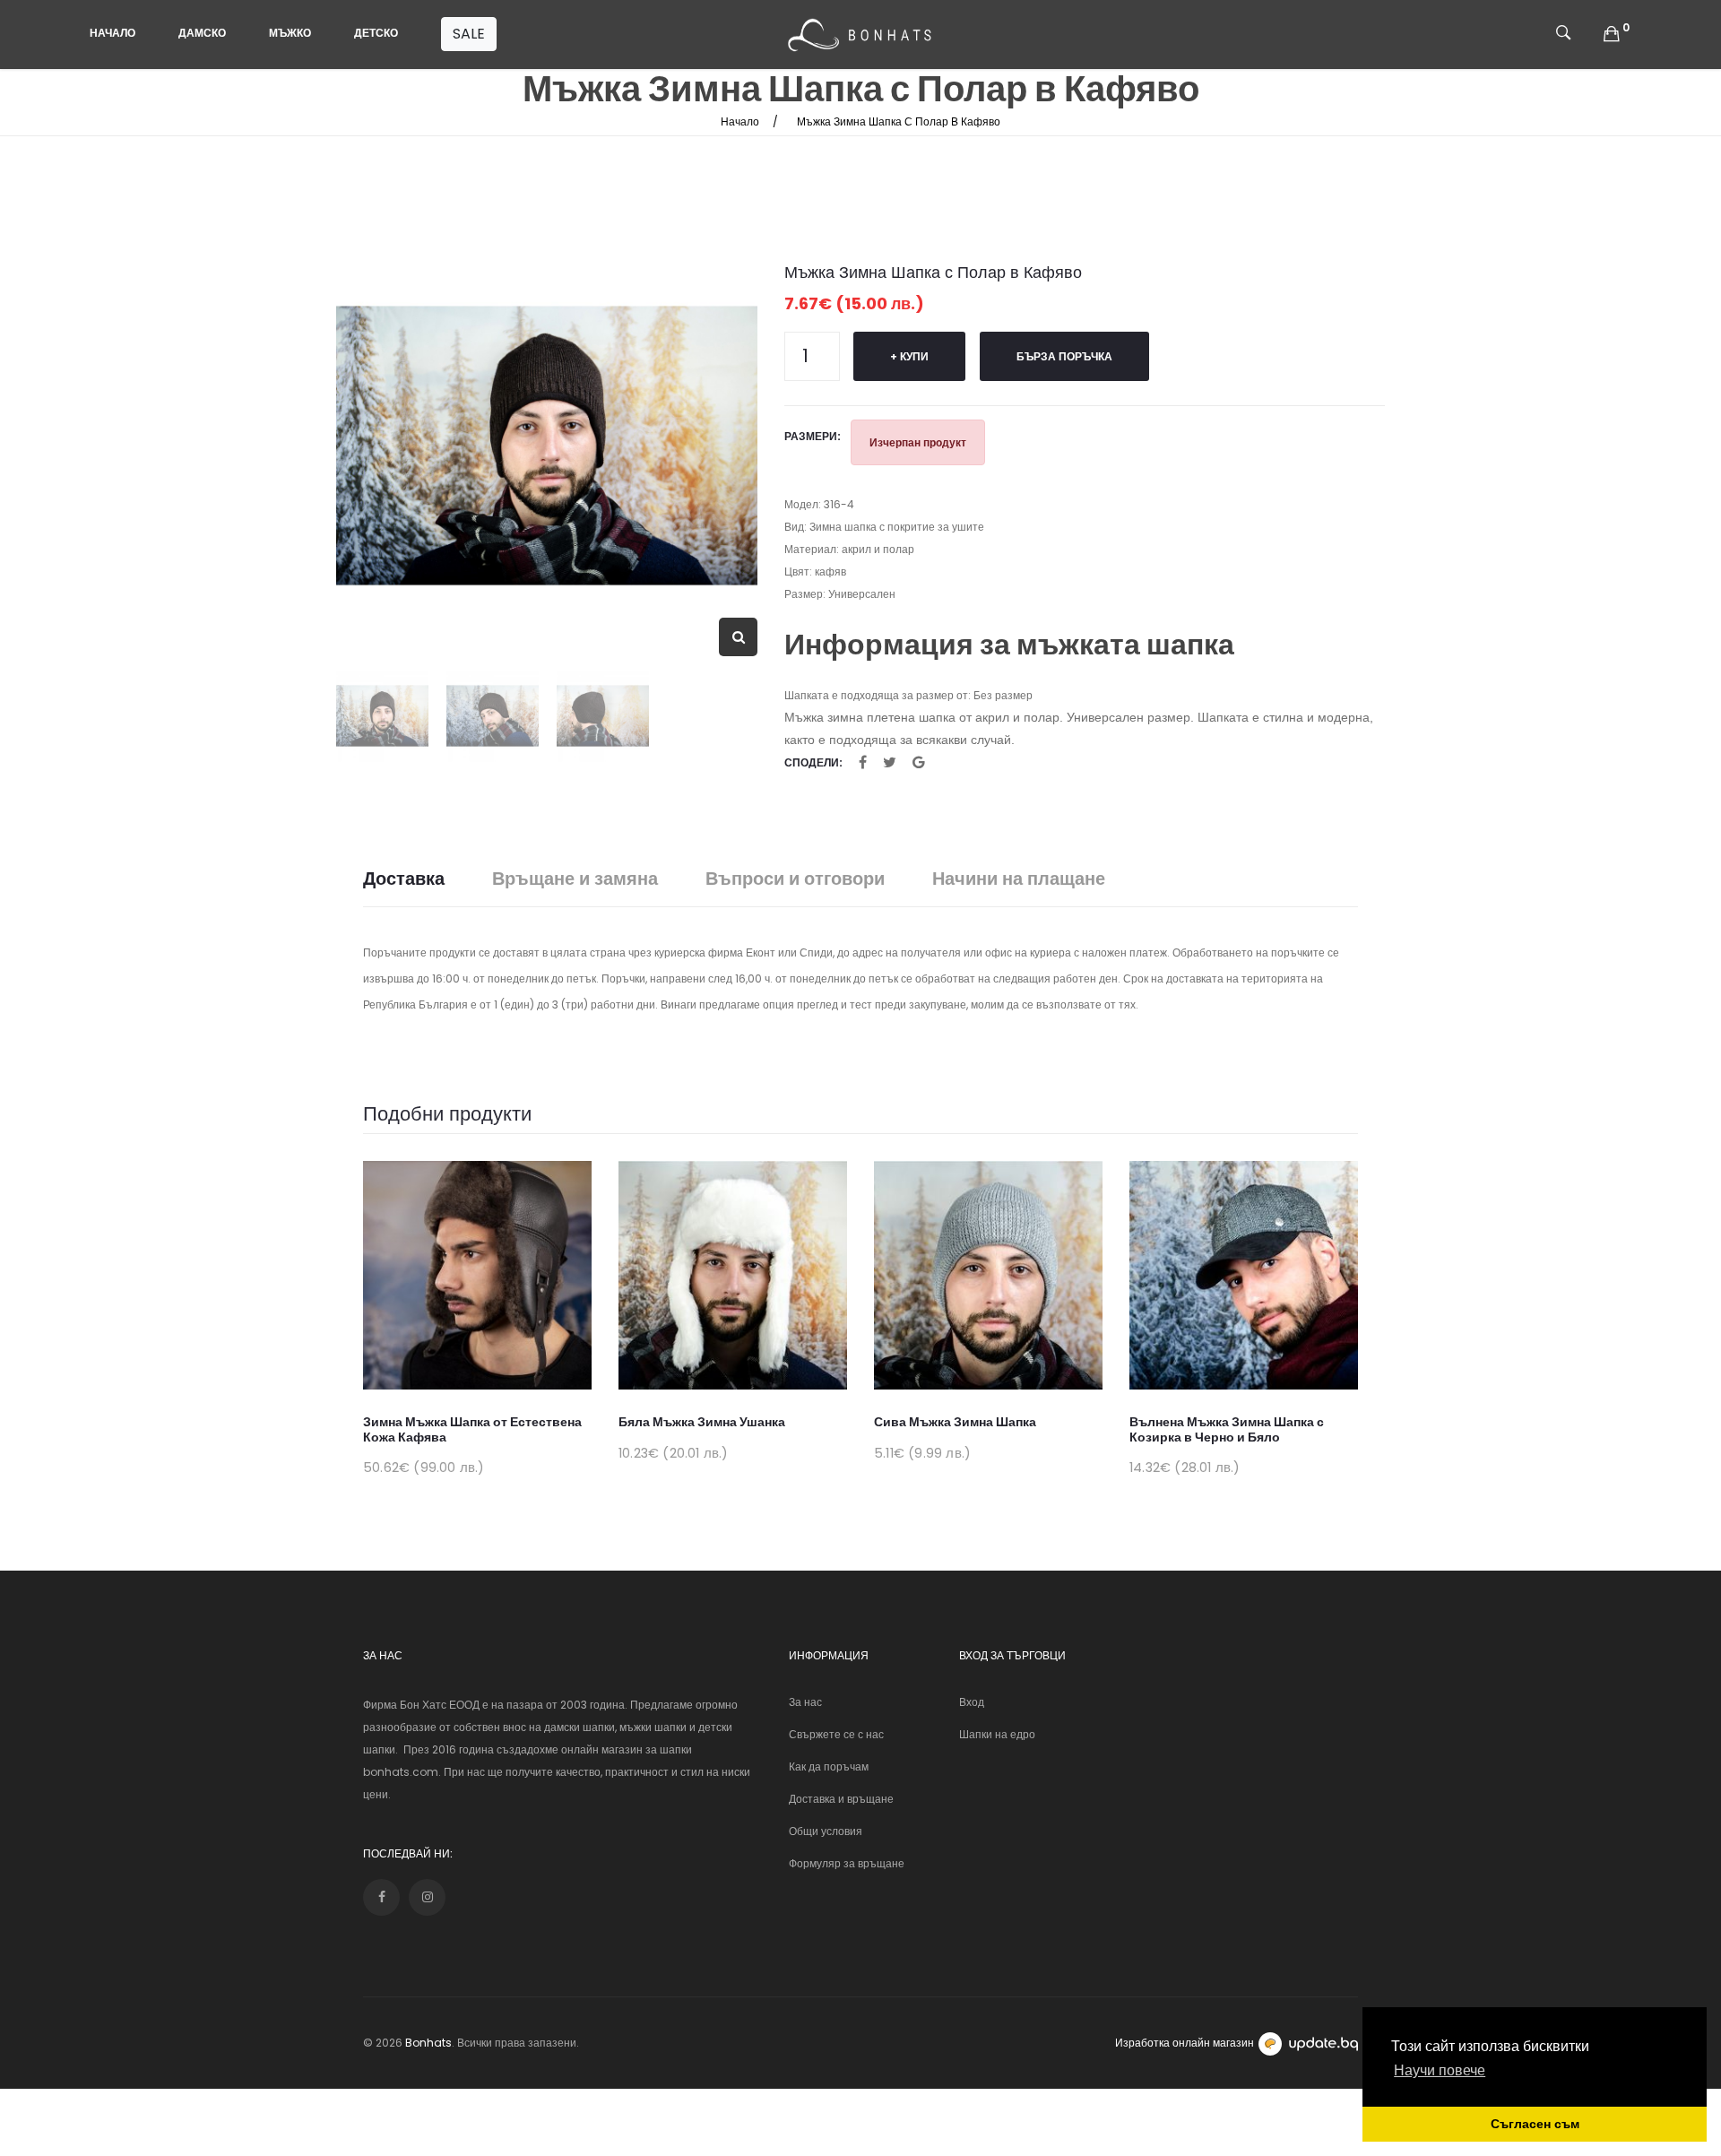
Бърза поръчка (1064, 356)
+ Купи (909, 356)
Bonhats (428, 2043)
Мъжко (290, 33)
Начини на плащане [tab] (1019, 879)
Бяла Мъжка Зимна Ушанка (702, 1422)
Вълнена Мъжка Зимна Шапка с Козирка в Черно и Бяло (1227, 1429)
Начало (112, 33)
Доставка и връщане (841, 1799)
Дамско (202, 33)
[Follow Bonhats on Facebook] (381, 1897)
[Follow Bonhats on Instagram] (427, 1897)
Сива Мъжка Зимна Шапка (955, 1422)
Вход (972, 1702)
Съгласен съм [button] (1535, 2124)
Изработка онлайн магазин (1185, 2043)
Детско (376, 33)
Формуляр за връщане (847, 1863)
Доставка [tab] (404, 879)
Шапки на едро (997, 1734)
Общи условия (826, 1831)
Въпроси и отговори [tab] (795, 879)
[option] (547, 446)
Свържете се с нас (836, 1734)
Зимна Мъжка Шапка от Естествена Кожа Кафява (472, 1429)
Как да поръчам (829, 1766)
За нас (805, 1702)
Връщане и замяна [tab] (575, 879)
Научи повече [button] (1440, 2070)
